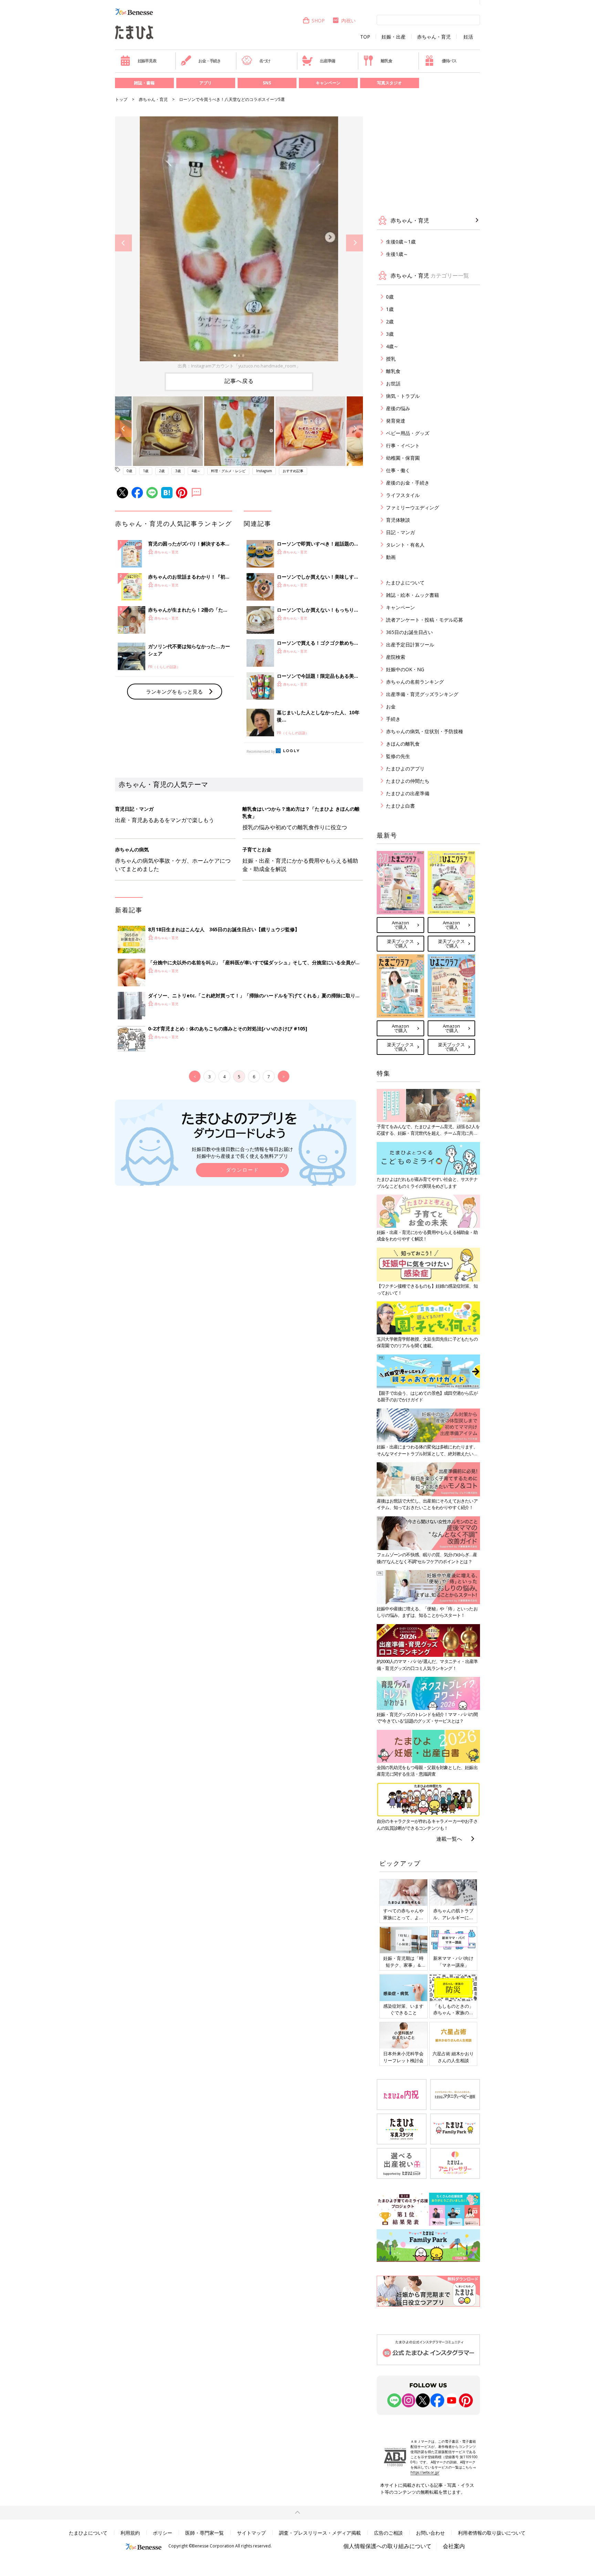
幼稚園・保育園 (403, 458)
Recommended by (261, 751)
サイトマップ (251, 2533)
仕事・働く (398, 470)
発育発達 (396, 421)
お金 (391, 707)
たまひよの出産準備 (408, 793)
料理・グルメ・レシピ (228, 471)
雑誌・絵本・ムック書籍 (413, 595)
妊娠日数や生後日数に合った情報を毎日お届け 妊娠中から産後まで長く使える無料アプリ (242, 1152)
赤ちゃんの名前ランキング (415, 682)
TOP (365, 37)
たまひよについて (405, 583)
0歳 (129, 471)
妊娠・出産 (394, 37)
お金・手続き (210, 61)
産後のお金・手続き (408, 483)
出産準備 (327, 61)
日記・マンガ (400, 532)
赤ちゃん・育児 (434, 37)
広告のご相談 (388, 2533)
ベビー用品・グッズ (408, 433)
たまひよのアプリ (405, 768)
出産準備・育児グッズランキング (422, 694)
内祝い (348, 20)
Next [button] (354, 243)
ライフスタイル (403, 495)
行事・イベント (403, 445)
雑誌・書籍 (144, 83)
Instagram (264, 471)
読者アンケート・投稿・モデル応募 (425, 620)
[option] (239, 243)
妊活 (468, 37)
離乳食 (386, 61)
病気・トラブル (403, 396)
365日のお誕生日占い (409, 632)
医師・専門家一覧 (205, 2533)
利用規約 (130, 2533)
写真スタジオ (389, 83)
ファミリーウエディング (413, 507)
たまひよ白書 (400, 806)
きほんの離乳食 (403, 744)
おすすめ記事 (293, 471)
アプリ (206, 83)
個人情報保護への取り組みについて (387, 2546)
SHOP (318, 20)
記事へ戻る (239, 381)
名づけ (265, 61)
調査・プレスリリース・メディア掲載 (320, 2533)
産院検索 (396, 657)
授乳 (391, 359)
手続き (393, 719)
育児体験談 (398, 520)
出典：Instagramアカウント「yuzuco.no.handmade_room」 (239, 366)
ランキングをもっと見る (174, 692)
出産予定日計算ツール (410, 645)
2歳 (162, 471)
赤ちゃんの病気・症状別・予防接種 (425, 731)
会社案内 (454, 2546)
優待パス (449, 61)
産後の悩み (398, 408)
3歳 (178, 471)
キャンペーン (328, 83)
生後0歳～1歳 (401, 242)
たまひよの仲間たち (408, 781)
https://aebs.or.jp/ (425, 2472)
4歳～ (196, 471)
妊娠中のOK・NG (405, 669)
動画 (391, 557)
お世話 (393, 383)
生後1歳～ (397, 254)
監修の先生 (398, 756)
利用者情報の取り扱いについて (492, 2533)
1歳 (146, 471)
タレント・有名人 (405, 545)
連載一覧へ (449, 1839)
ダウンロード (242, 1170)
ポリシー (163, 2533)
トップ (121, 99)
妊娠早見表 (147, 61)
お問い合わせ (430, 2533)
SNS (267, 83)
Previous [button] (123, 243)
